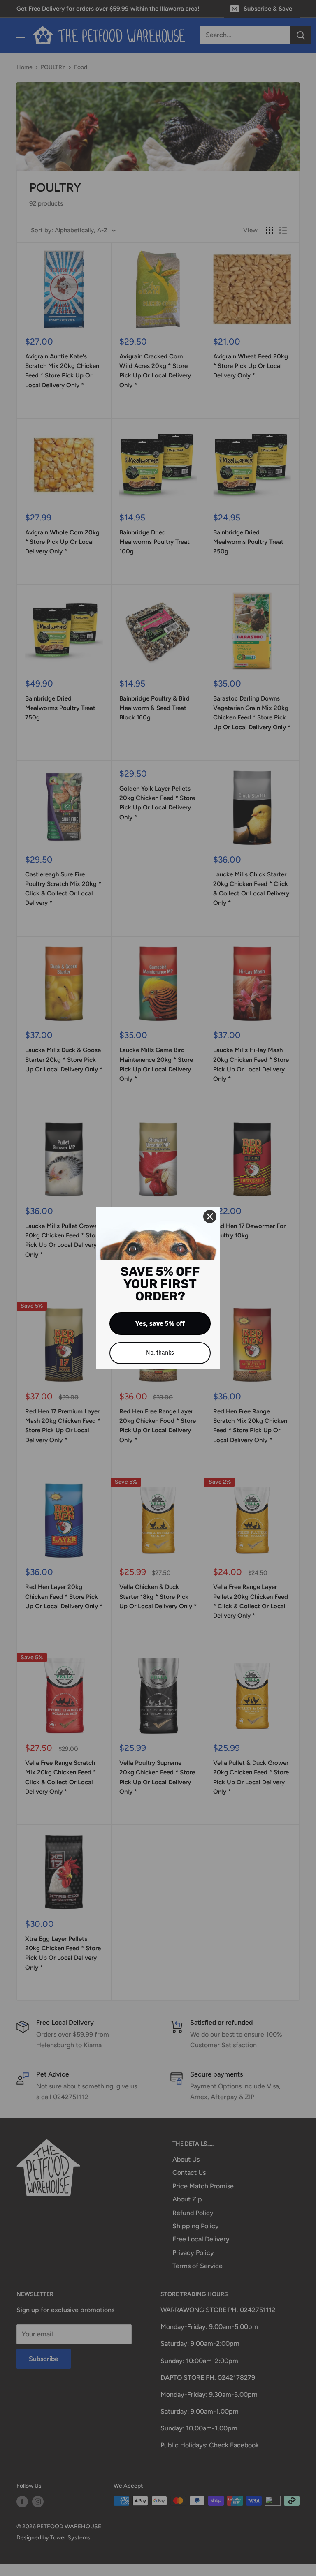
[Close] (210, 1216)
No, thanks (160, 1353)
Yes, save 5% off (160, 1324)
